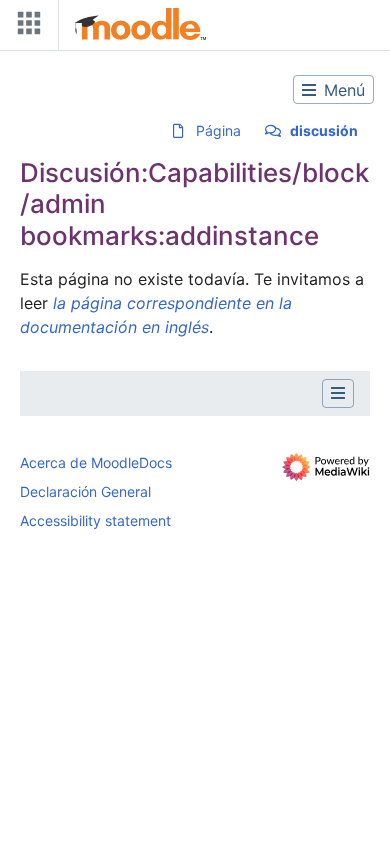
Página (218, 130)
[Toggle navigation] (25, 27)
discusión (324, 130)
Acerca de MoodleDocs (96, 462)
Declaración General (85, 491)
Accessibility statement (95, 520)
